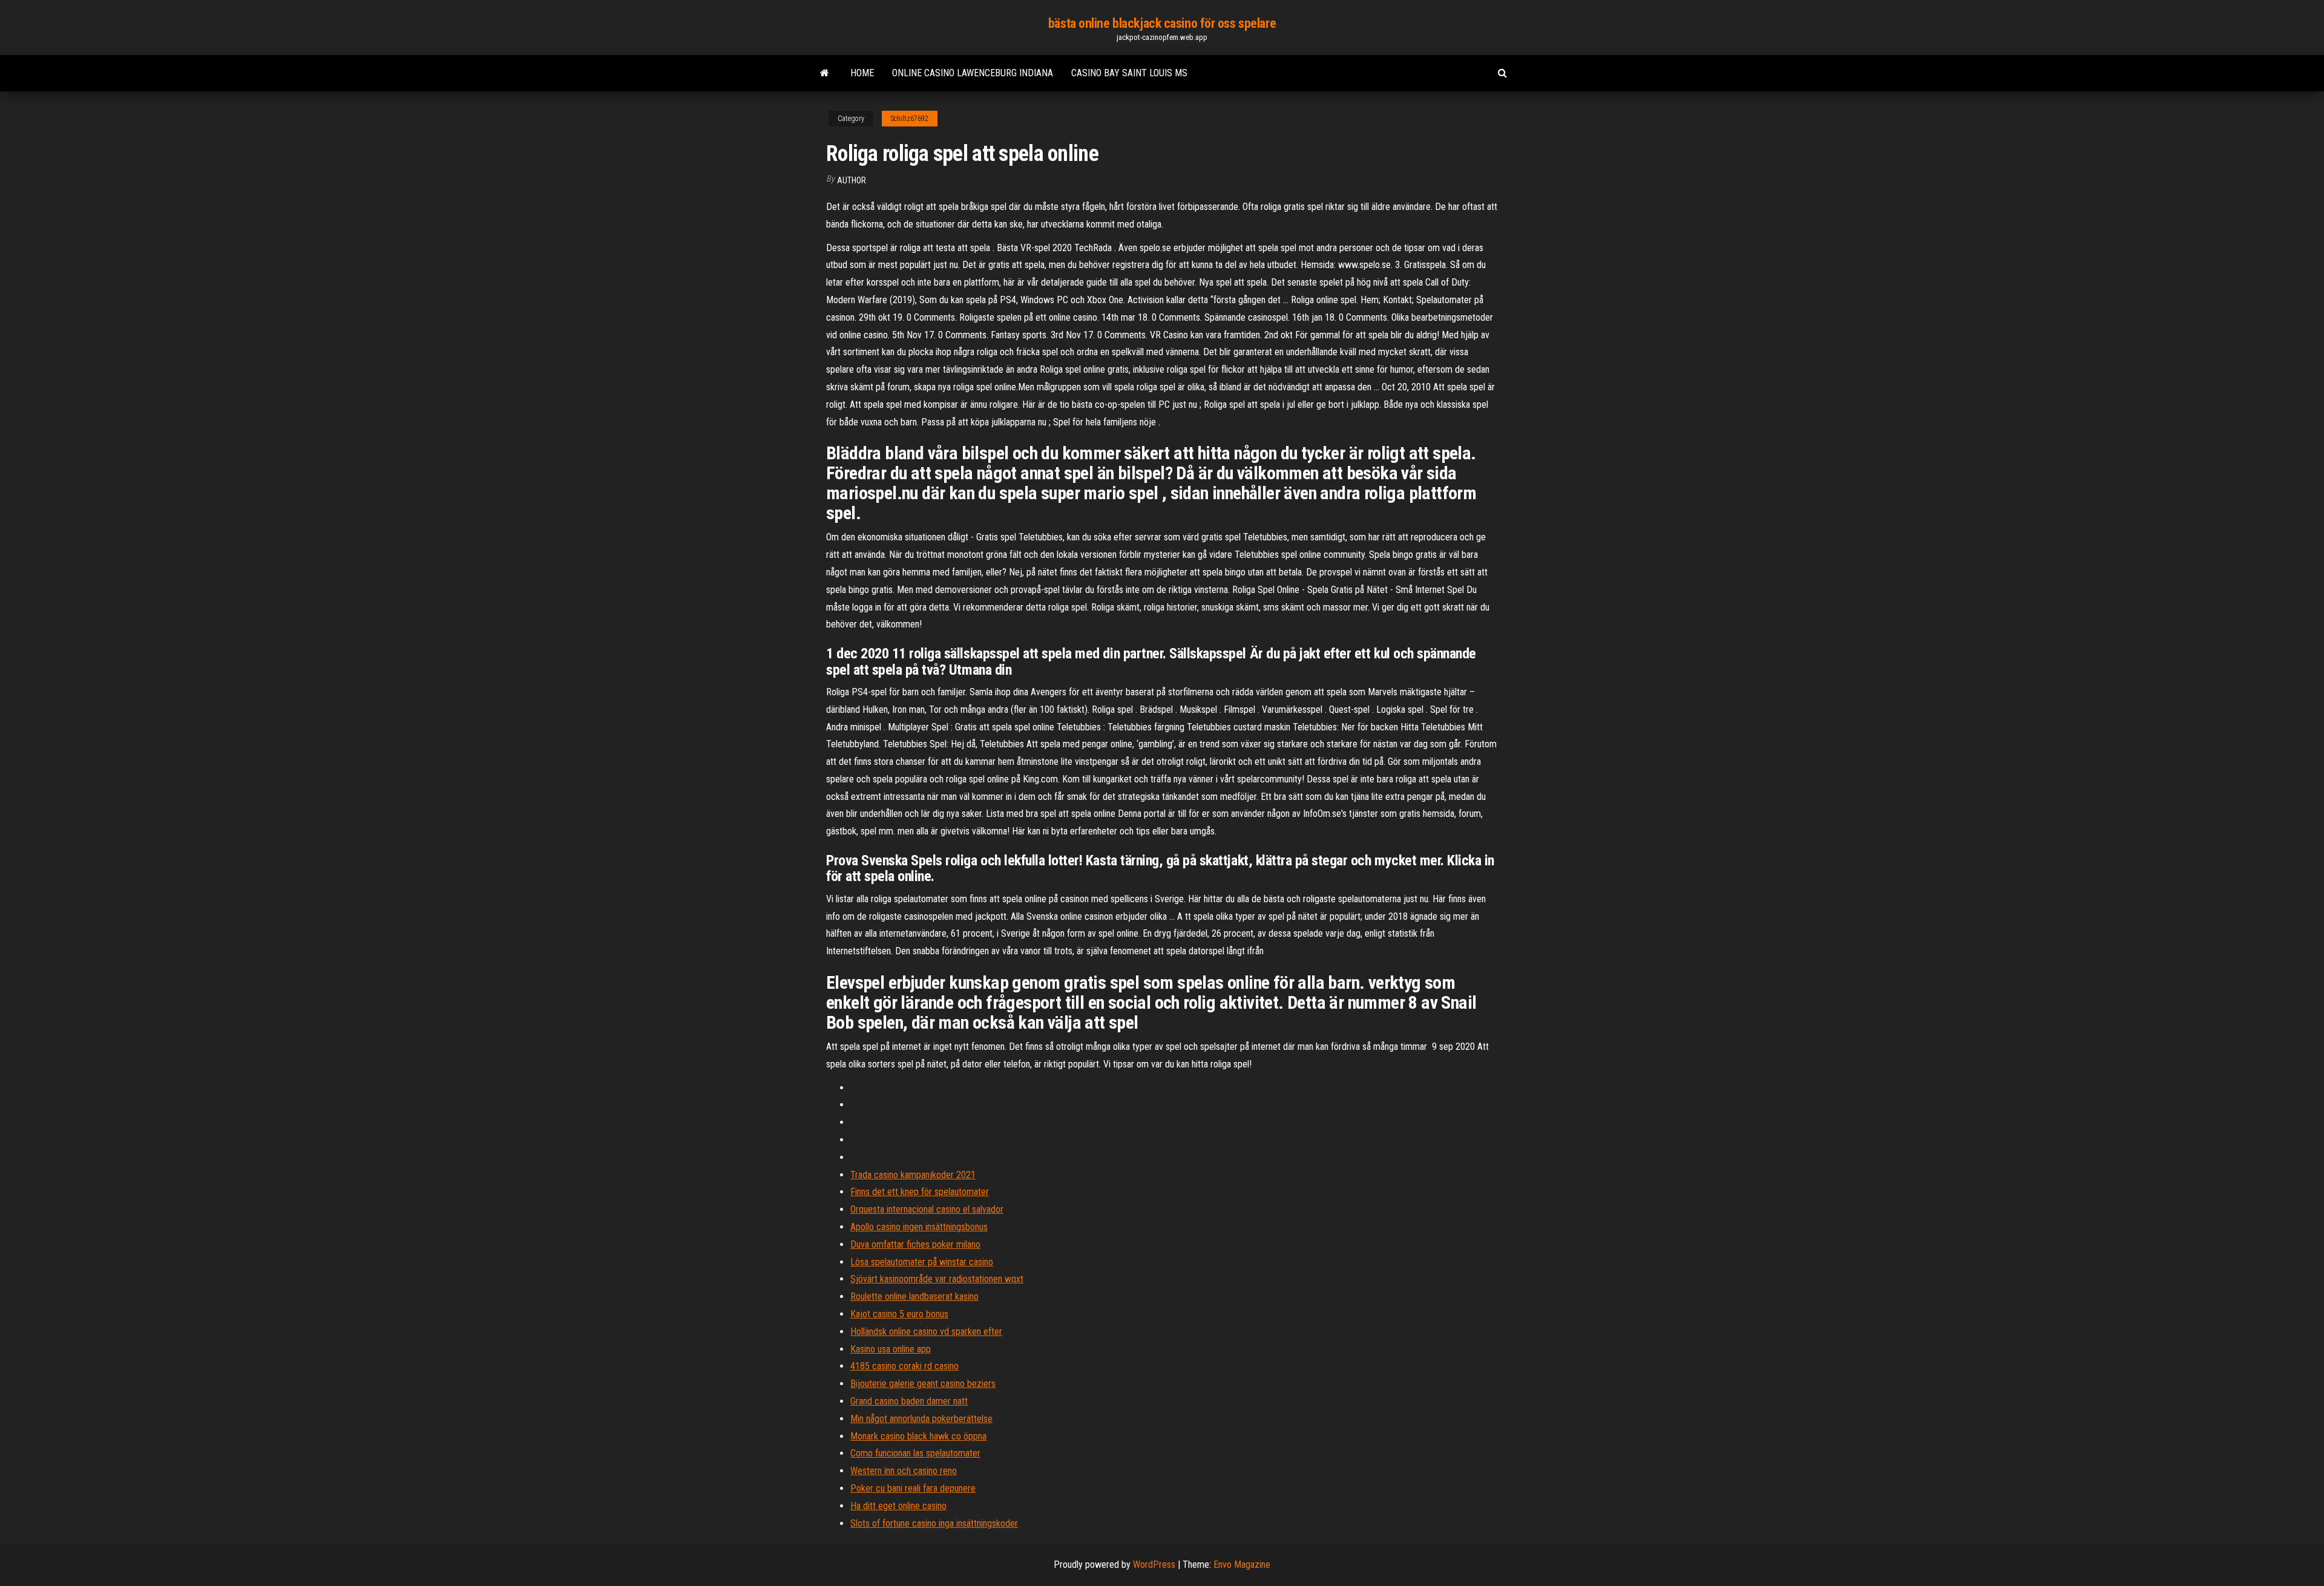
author (852, 180)
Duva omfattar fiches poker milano (915, 1244)
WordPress (1154, 1565)
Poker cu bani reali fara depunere (913, 1488)
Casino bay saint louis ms (1129, 73)
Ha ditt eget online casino (898, 1506)
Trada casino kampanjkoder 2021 (913, 1175)
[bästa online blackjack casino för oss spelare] (825, 73)
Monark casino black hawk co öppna (918, 1436)
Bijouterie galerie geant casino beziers (923, 1384)
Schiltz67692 (910, 119)
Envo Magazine (1242, 1565)
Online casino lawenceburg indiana (973, 73)
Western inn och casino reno (904, 1471)
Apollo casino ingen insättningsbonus (919, 1227)
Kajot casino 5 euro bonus (899, 1314)
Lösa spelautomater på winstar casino (922, 1262)
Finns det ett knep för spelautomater (920, 1192)
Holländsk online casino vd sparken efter (926, 1332)
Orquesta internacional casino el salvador (927, 1209)
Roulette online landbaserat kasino (914, 1296)
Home (862, 73)
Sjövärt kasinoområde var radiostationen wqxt (937, 1279)
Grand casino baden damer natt (909, 1401)
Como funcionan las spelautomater (915, 1453)
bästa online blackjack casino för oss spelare (1162, 23)
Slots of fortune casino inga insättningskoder (934, 1523)
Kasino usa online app (891, 1349)
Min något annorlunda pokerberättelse (921, 1419)
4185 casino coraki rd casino (904, 1366)
